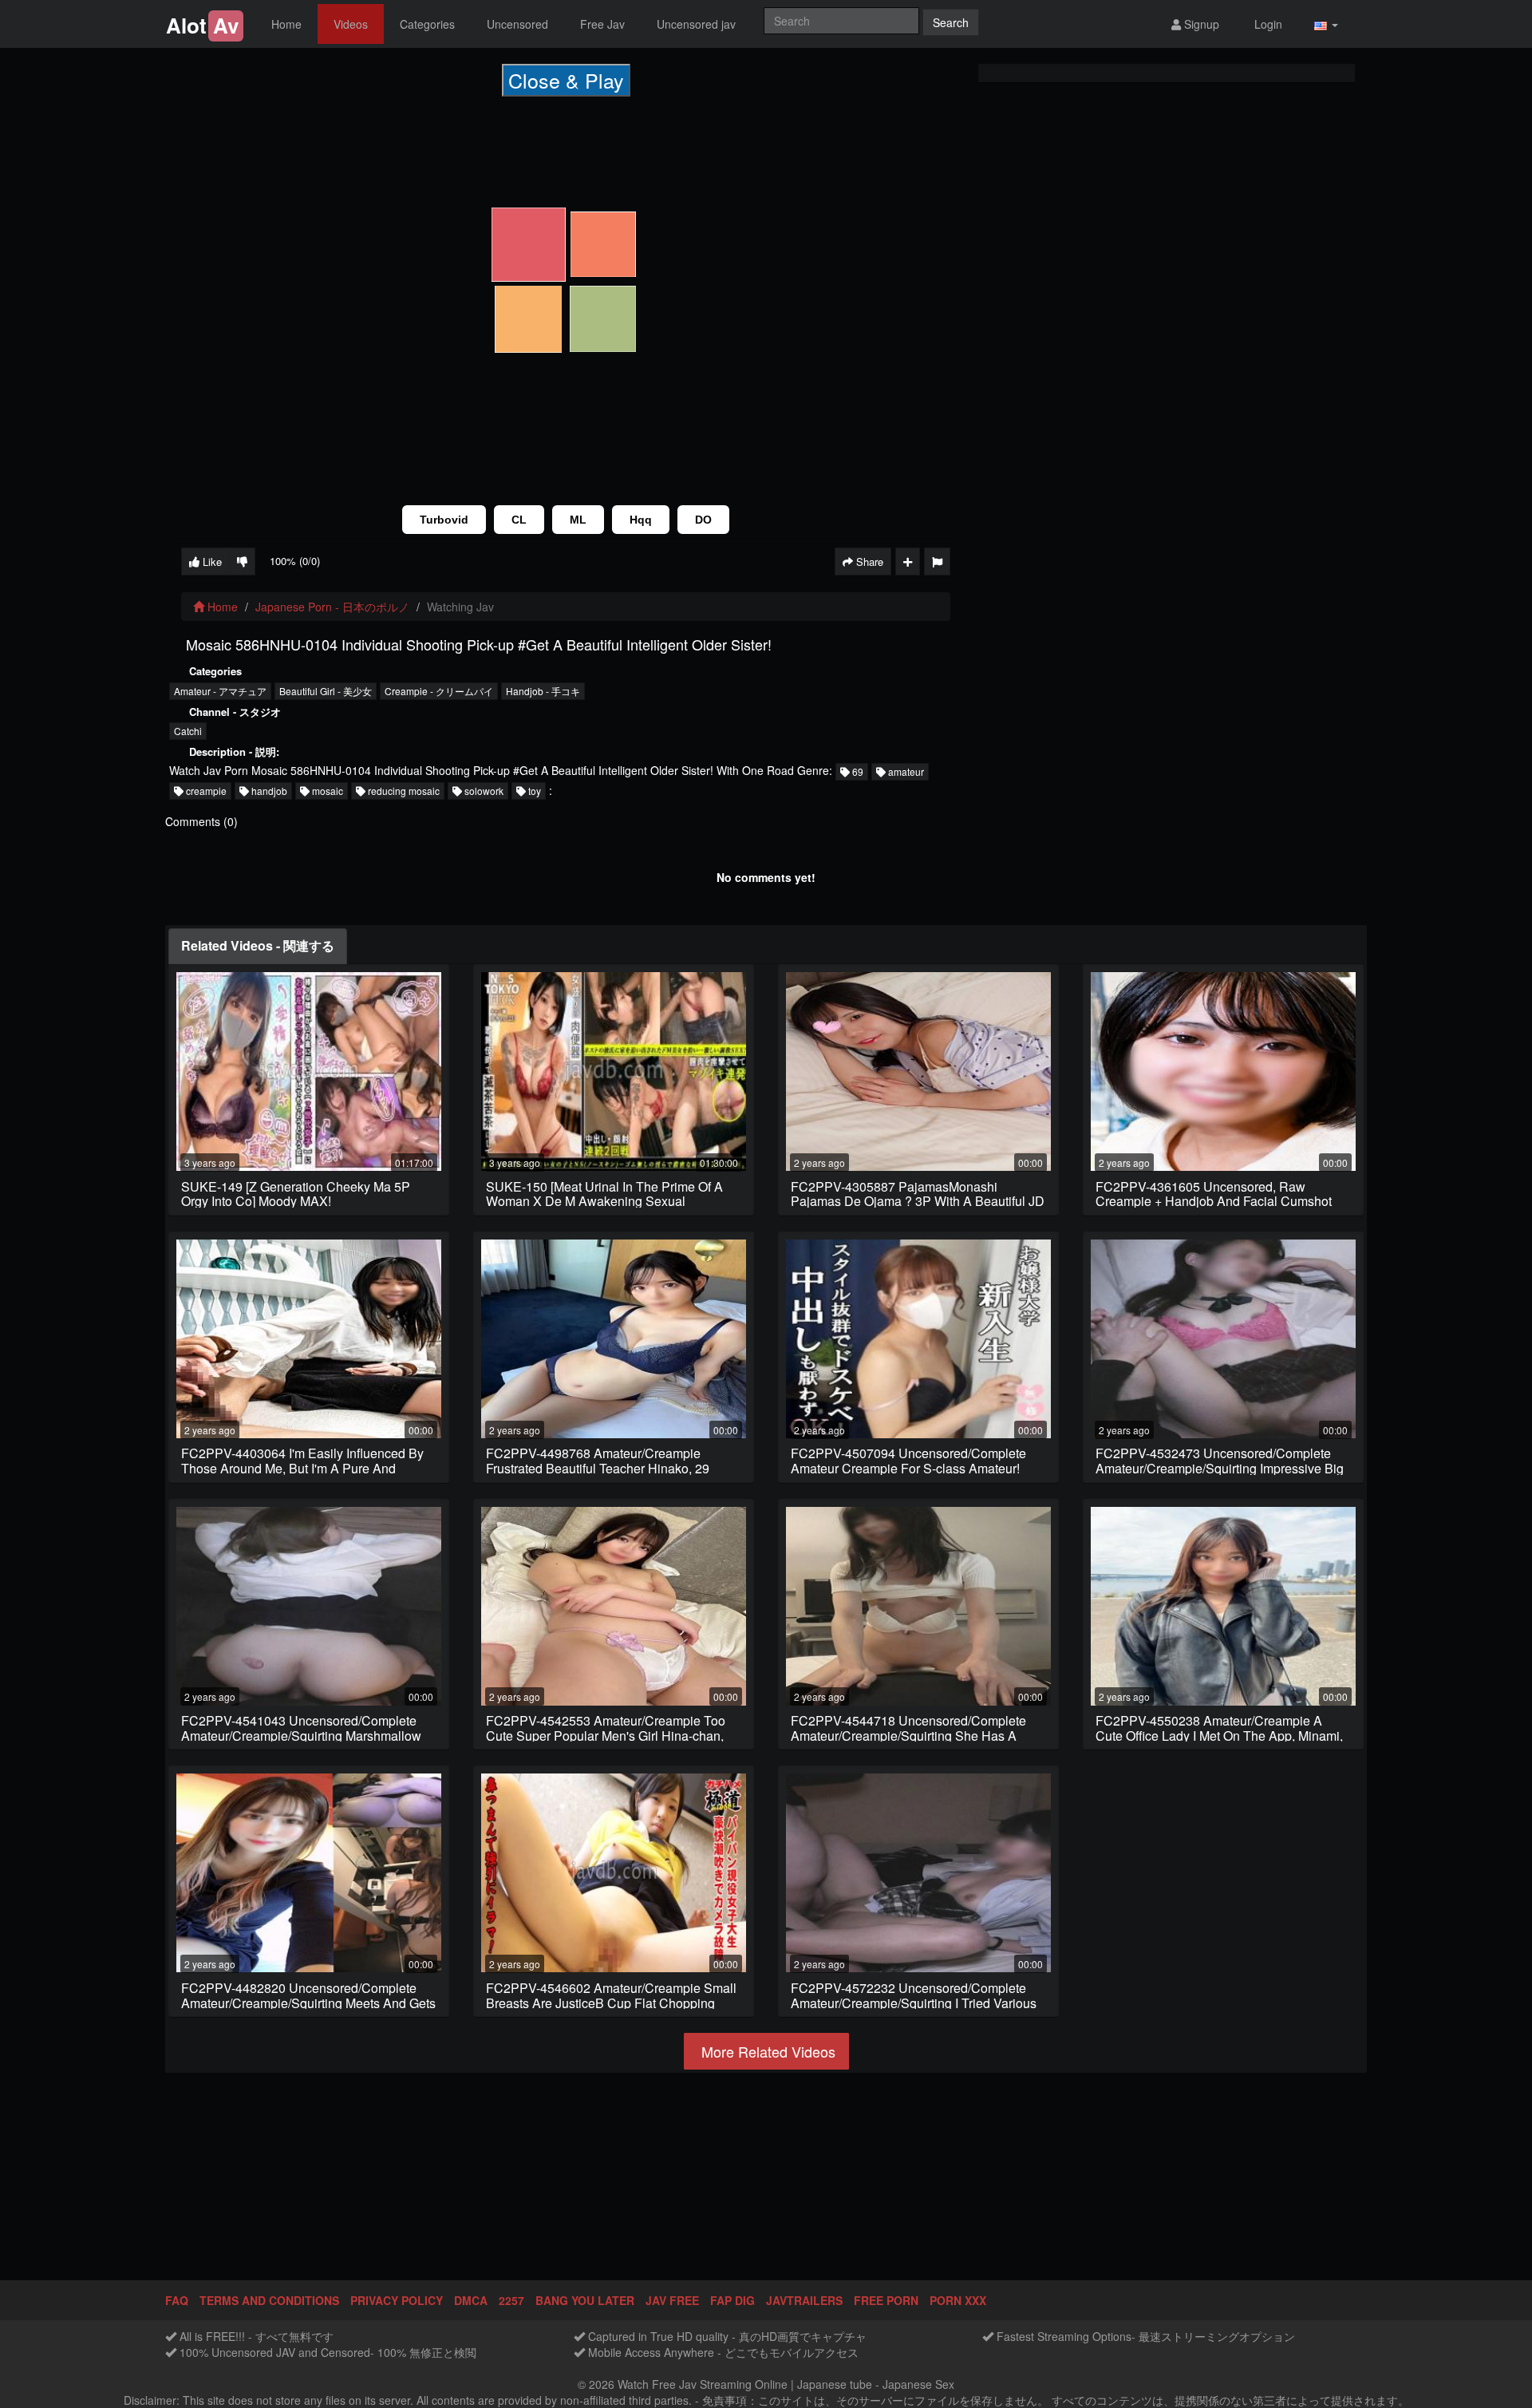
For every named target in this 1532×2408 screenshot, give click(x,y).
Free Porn (886, 2300)
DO (703, 520)
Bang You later (585, 2300)
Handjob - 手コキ (543, 691)
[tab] (258, 946)
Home (286, 24)
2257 (511, 2300)
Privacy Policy (397, 2300)
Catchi (188, 731)
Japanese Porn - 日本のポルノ (332, 607)
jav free (672, 2300)
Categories (427, 24)
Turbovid (444, 520)
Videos (351, 24)
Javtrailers (804, 2300)
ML (578, 520)
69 (857, 771)
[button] (1326, 24)
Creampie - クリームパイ (439, 691)
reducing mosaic (403, 791)
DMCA (471, 2300)
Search (951, 22)
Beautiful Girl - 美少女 (326, 691)
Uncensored (517, 24)
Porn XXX (958, 2300)
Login (1267, 24)
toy (533, 791)
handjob (268, 791)
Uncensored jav (696, 24)
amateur (905, 771)
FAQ (177, 2300)
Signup (1200, 24)
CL (519, 520)
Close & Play (566, 80)
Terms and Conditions (269, 2300)
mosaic (326, 791)
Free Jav (602, 24)
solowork (483, 791)
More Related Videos (766, 2051)
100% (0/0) (295, 561)
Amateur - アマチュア (220, 691)
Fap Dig (732, 2300)
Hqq (641, 520)
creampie (205, 791)
